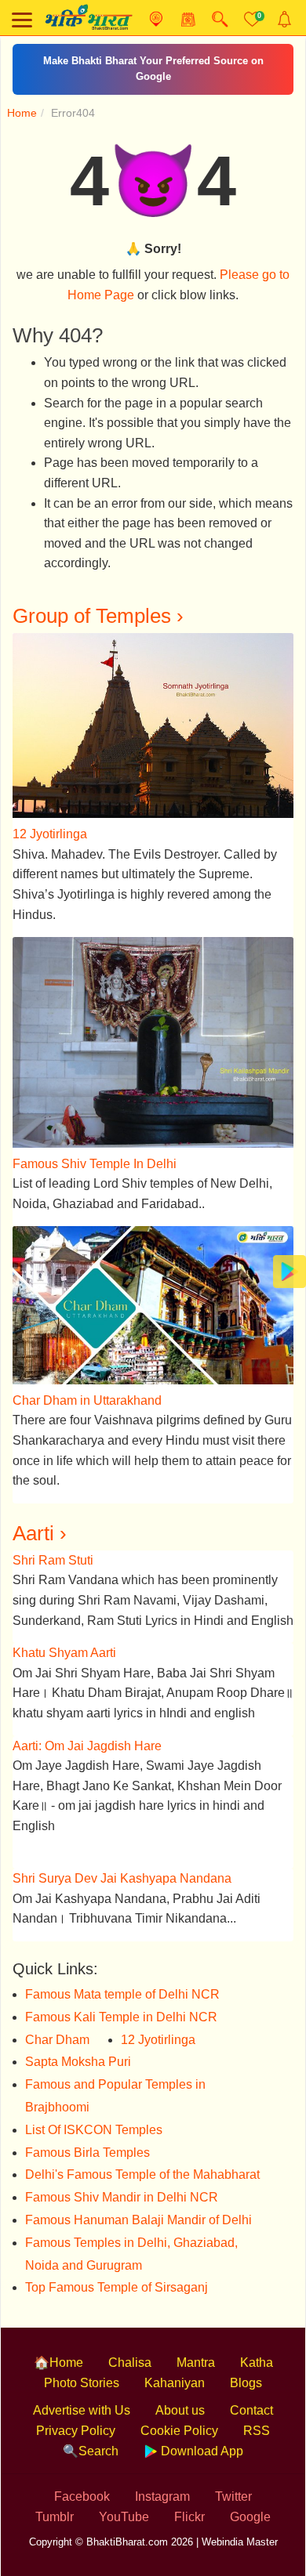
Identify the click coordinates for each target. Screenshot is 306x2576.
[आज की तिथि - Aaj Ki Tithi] (188, 19)
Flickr (189, 2500)
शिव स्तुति (153, 61)
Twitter (233, 2481)
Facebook (82, 2481)
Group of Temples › (98, 600)
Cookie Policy (179, 2414)
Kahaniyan (175, 2366)
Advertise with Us (82, 2395)
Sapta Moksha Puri (78, 2046)
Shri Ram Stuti (53, 1544)
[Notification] (284, 19)
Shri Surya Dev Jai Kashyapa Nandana (122, 1863)
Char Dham (57, 2023)
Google (250, 2500)
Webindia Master (240, 2526)
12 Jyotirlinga (50, 818)
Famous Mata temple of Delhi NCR (122, 1979)
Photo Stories (82, 2366)
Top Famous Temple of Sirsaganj (117, 2272)
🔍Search (91, 2435)
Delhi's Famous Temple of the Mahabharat (142, 2159)
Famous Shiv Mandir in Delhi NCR (122, 2182)
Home (22, 96)
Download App (200, 2435)
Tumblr (55, 2500)
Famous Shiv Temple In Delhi (95, 1147)
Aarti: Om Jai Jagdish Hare (87, 1729)
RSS (257, 2414)
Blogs (246, 2366)
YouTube (124, 2500)
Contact (251, 2395)
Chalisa (130, 2347)
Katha (257, 2347)
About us (180, 2395)
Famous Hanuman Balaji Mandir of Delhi (138, 2203)
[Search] (220, 19)
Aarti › (40, 1517)
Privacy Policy (76, 2414)
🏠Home (58, 2347)
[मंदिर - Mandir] (156, 19)
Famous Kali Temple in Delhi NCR (121, 2001)
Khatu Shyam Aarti (64, 1637)
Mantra (196, 2347)
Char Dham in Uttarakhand (87, 1384)
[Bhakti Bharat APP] (290, 1270)
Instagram (162, 2481)
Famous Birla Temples (87, 2136)
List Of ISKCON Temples (94, 2113)
